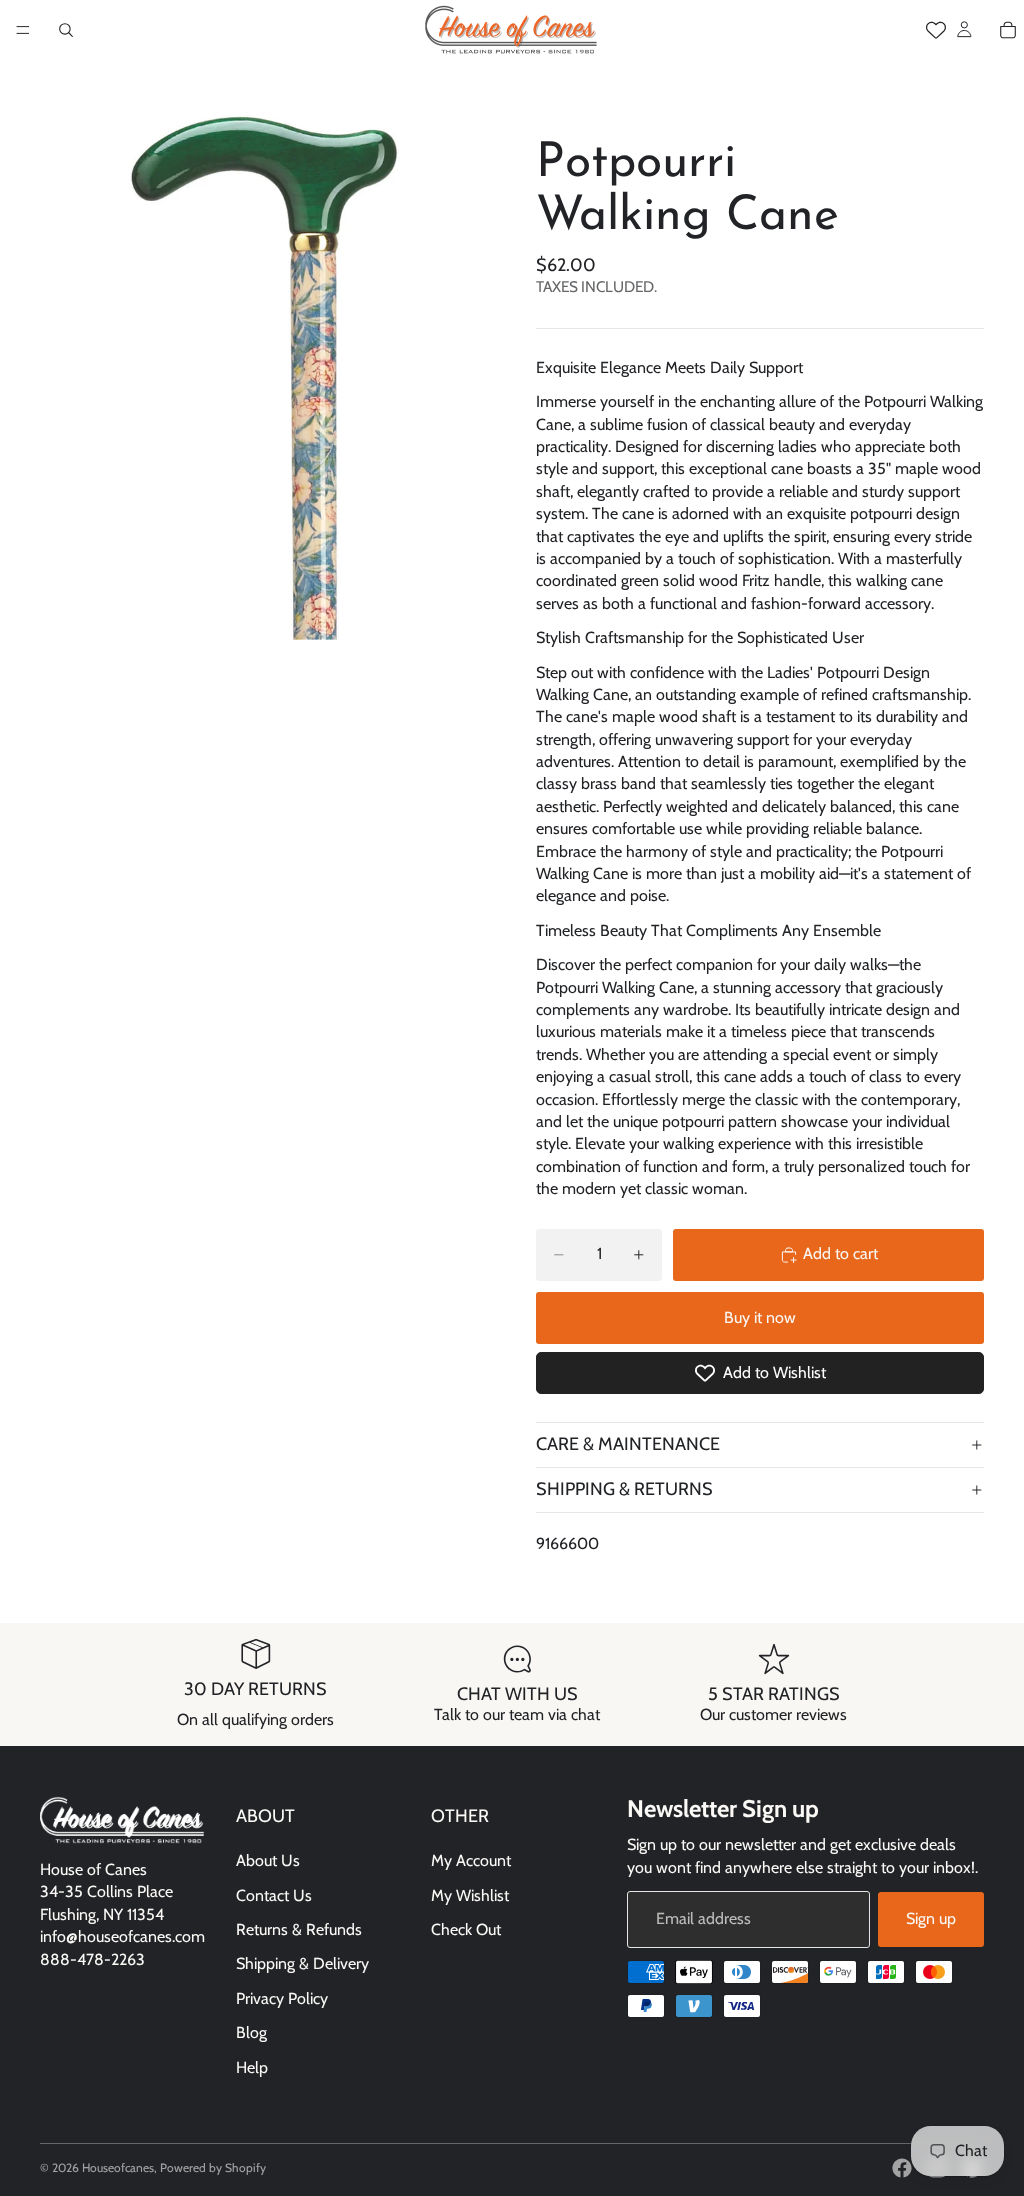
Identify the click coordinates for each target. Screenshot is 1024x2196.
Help (252, 2067)
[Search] (66, 30)
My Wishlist (470, 1895)
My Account (471, 1860)
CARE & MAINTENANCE (628, 1444)
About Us (268, 1860)
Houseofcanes (118, 2167)
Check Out (466, 1929)
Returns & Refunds (299, 1929)
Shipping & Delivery (302, 1964)
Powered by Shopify (213, 2167)
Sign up (931, 1918)
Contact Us (274, 1895)
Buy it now (760, 1317)
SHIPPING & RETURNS (624, 1489)
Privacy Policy (282, 1998)
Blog (251, 2032)
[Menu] (23, 30)
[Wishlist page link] (936, 30)
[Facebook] (902, 2168)
